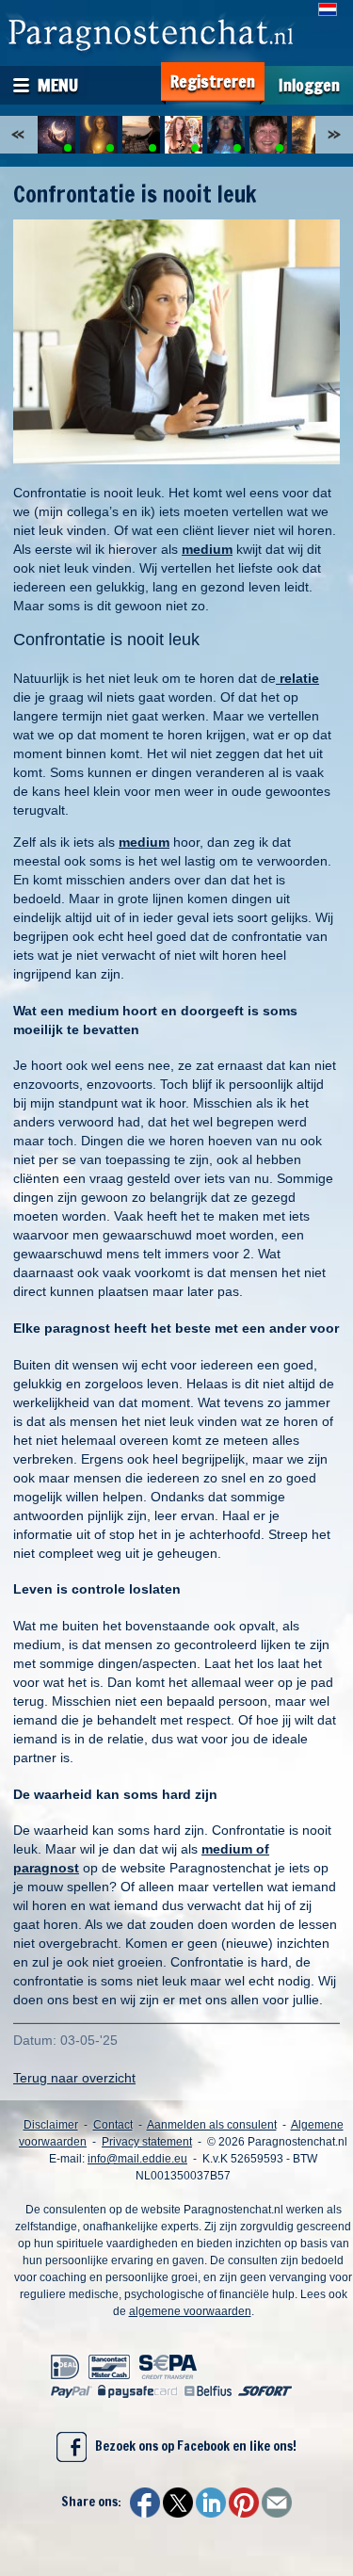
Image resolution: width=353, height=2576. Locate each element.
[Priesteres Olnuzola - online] (184, 135)
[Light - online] (311, 135)
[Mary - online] (268, 135)
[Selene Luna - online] (99, 135)
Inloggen (309, 85)
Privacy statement (147, 2142)
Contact (113, 2125)
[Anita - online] (226, 135)
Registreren (213, 81)
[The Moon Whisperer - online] (56, 135)
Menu (58, 85)
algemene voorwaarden (190, 2311)
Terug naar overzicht (74, 2078)
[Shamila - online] (141, 135)
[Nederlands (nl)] (328, 9)
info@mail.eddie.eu (137, 2159)
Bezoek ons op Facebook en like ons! (192, 2446)
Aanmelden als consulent (212, 2125)
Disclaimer (51, 2125)
